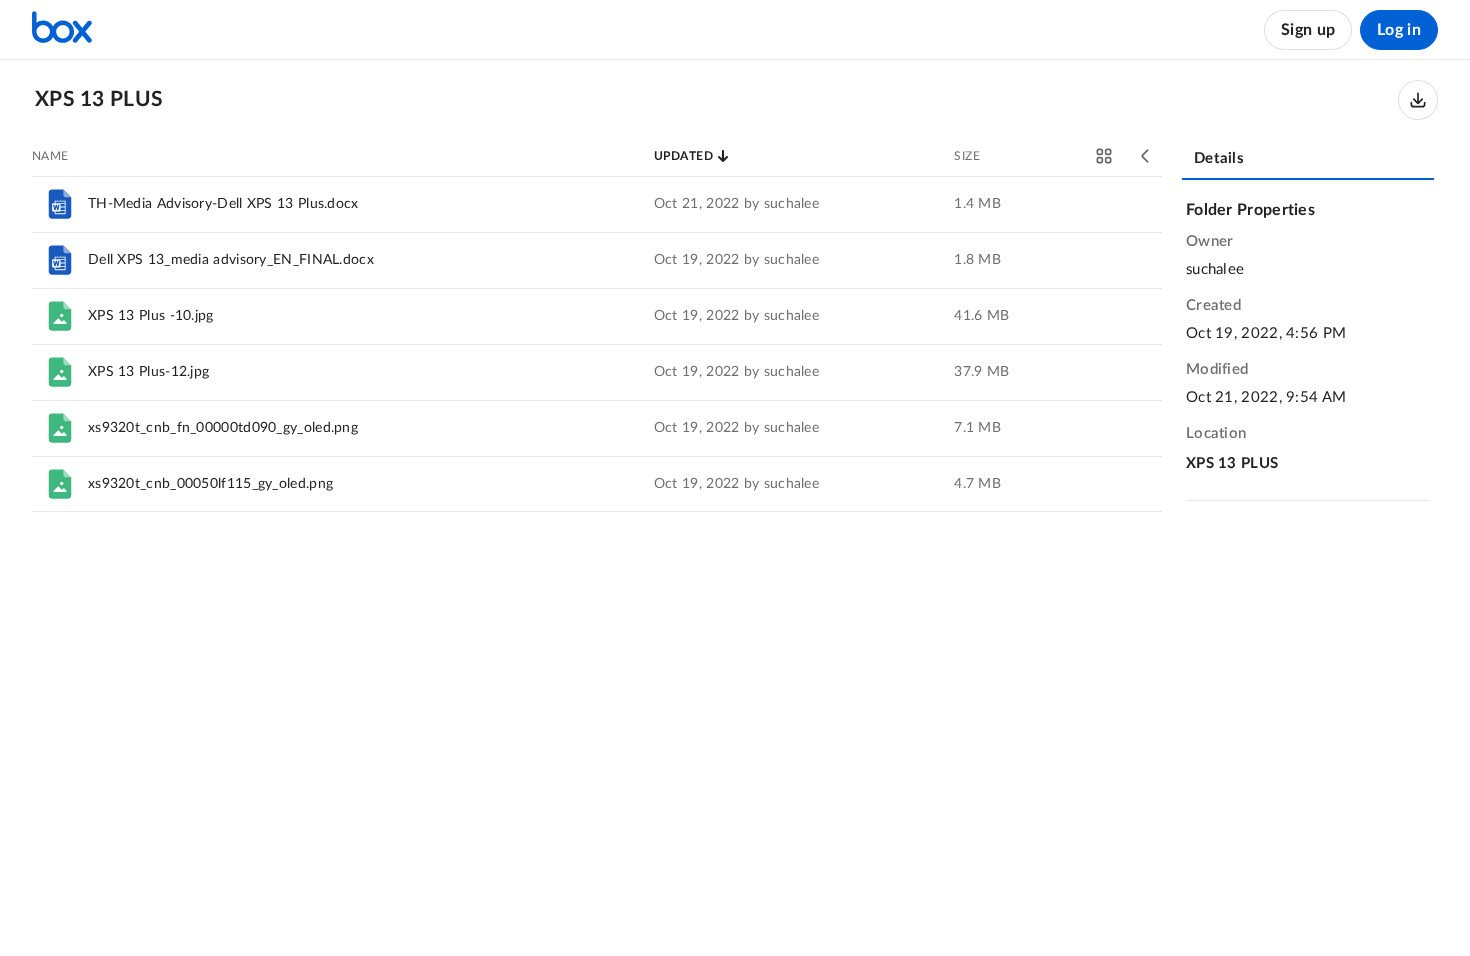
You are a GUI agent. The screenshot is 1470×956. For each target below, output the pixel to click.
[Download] (1418, 100)
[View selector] (1104, 156)
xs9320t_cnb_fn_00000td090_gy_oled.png (223, 428)
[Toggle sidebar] (1146, 156)
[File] (60, 204)
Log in (1399, 30)
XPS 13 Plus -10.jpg (151, 316)
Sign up (1308, 30)
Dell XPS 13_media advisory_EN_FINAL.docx (231, 260)
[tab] (1308, 160)
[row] (597, 204)
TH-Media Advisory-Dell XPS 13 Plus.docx (223, 204)
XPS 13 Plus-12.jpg (148, 372)
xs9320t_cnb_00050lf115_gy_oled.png (210, 484)
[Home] (62, 30)
